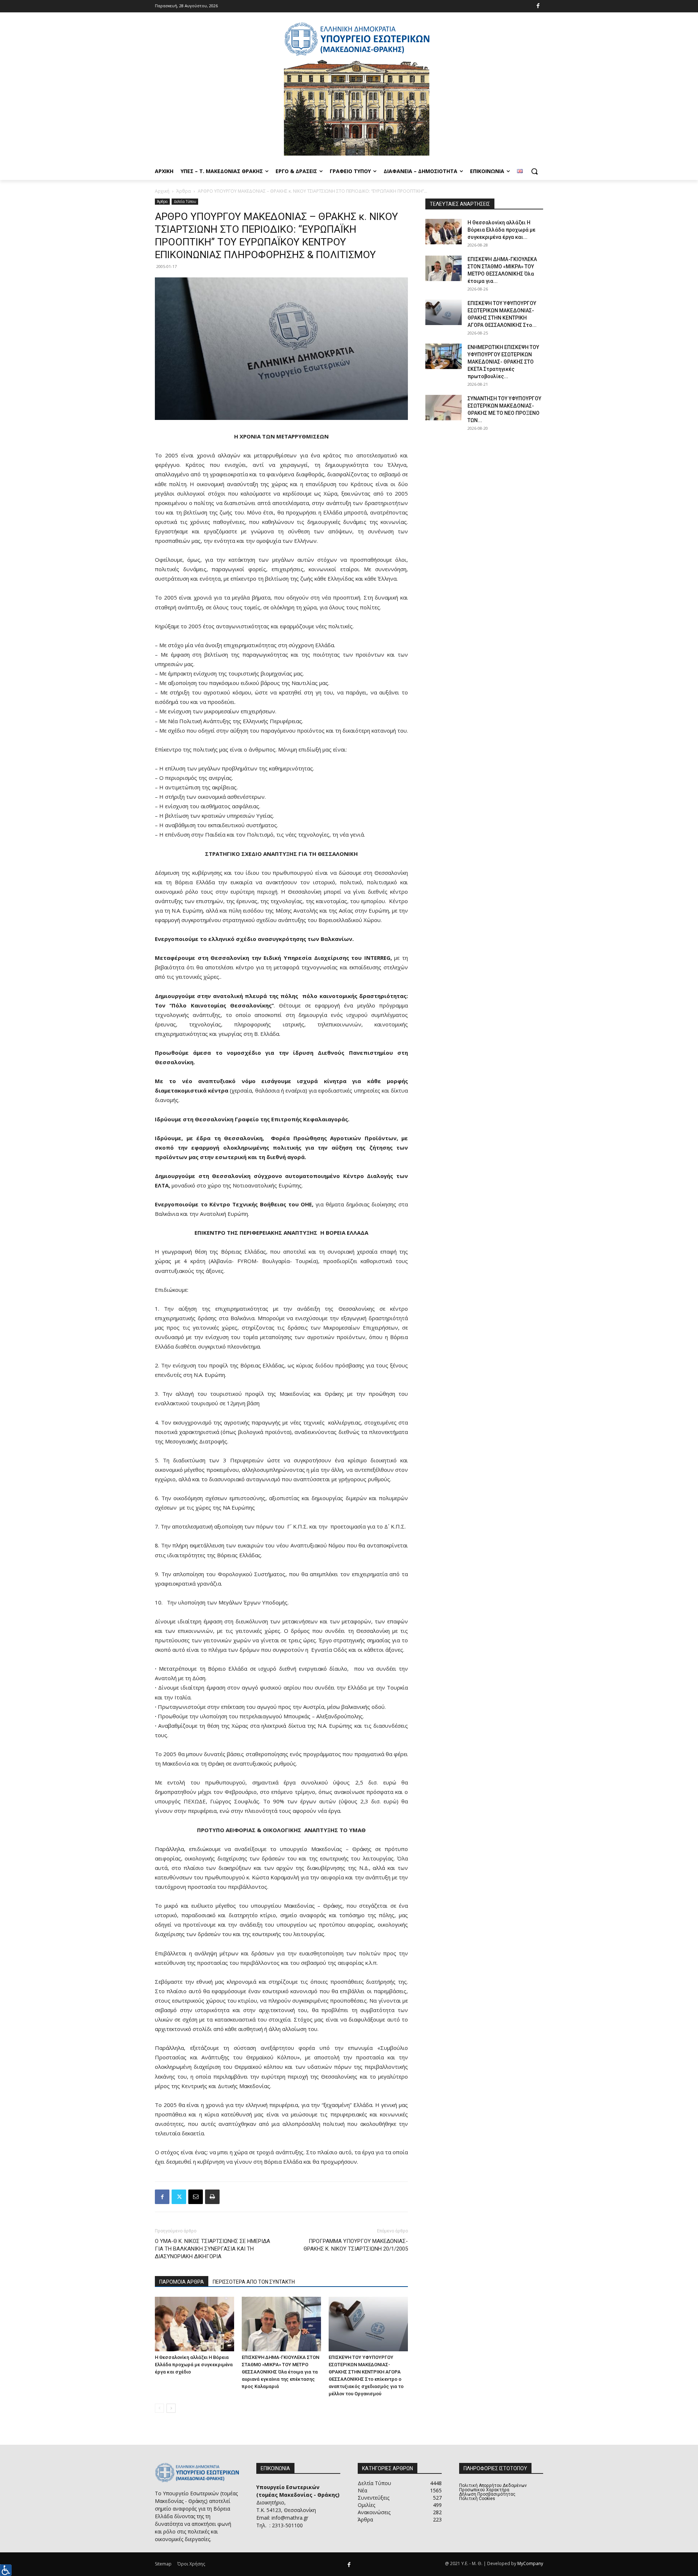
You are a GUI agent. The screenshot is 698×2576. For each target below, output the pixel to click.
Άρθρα (184, 191)
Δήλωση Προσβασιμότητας (487, 2494)
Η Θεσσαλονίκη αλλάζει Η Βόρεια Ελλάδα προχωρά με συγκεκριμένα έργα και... (502, 230)
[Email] (196, 2197)
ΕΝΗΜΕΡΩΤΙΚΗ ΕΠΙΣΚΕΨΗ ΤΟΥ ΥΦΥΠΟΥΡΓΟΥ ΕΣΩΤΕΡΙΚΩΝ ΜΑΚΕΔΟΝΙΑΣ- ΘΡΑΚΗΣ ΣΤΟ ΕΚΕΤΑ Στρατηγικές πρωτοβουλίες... (503, 362)
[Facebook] (538, 6)
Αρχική (162, 191)
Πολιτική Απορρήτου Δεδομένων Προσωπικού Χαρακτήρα (493, 2488)
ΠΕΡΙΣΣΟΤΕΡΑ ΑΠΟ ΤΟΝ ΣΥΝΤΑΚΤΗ (254, 2282)
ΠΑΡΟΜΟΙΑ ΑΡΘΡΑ (182, 2282)
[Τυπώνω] (212, 2197)
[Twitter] (179, 2197)
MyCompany (530, 2563)
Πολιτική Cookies (477, 2499)
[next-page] (171, 2408)
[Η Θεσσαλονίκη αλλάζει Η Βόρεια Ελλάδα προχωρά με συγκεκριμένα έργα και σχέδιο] (194, 2324)
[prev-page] (159, 2408)
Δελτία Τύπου (185, 201)
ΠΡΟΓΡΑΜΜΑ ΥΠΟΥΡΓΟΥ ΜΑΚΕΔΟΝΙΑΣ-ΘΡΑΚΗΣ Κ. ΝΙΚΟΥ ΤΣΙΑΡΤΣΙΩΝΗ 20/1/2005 (356, 2245)
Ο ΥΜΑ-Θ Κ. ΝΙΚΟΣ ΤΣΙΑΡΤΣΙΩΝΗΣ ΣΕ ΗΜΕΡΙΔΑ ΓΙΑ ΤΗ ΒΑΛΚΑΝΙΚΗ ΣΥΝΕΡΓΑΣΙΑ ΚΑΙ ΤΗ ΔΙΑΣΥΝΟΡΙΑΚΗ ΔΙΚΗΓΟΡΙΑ (212, 2249)
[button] (534, 171)
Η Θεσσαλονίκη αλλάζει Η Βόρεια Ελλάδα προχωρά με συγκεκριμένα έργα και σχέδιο (194, 2365)
